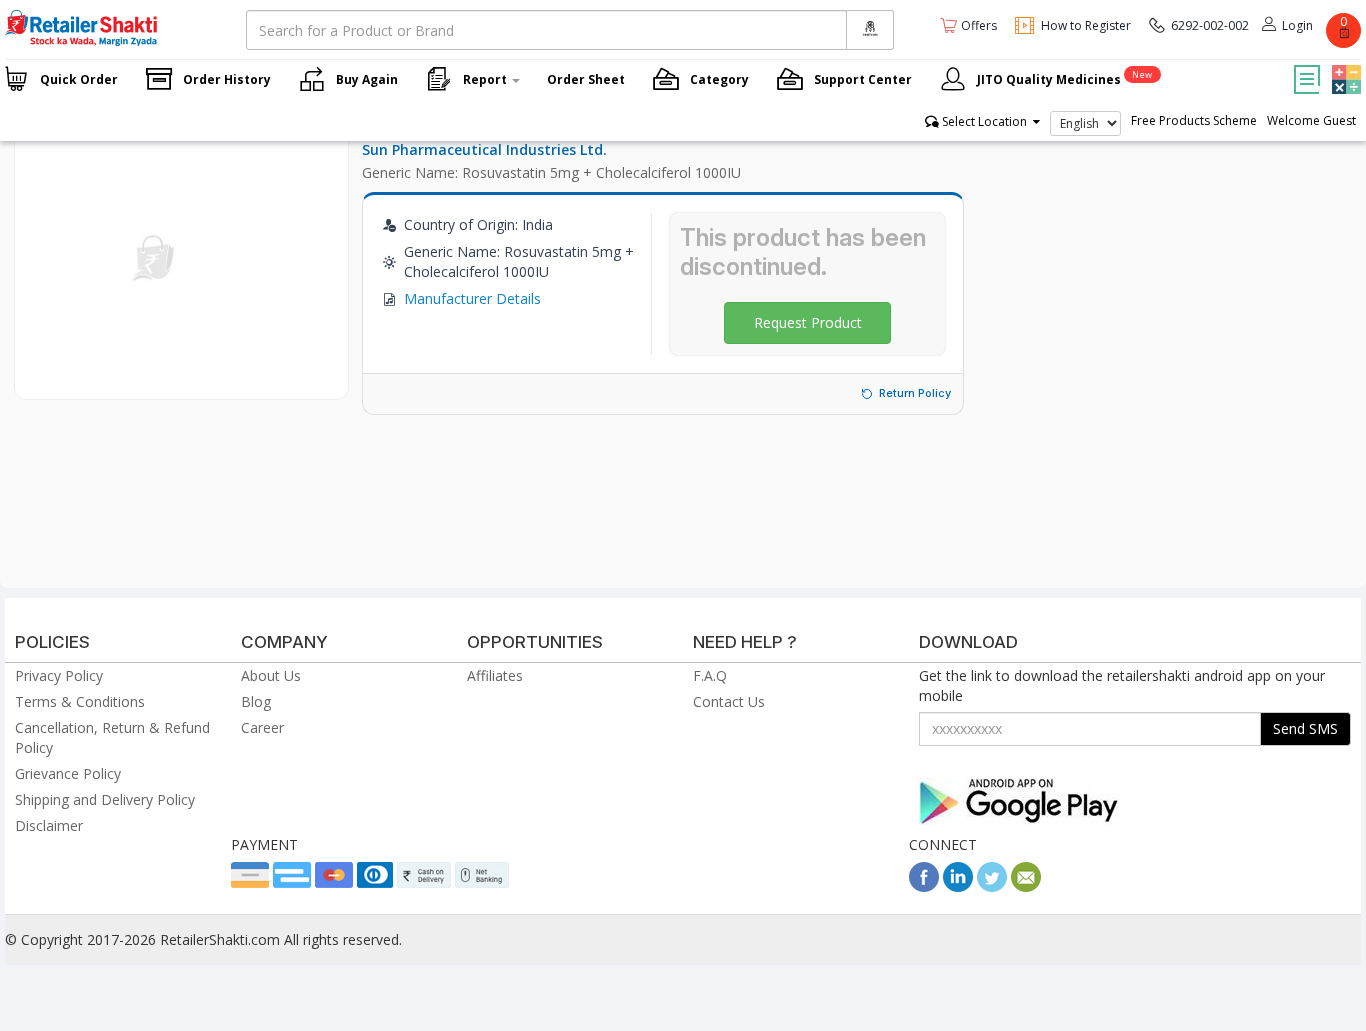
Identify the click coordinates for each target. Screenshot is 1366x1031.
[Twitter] (992, 886)
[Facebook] (924, 886)
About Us (271, 675)
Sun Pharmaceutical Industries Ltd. (484, 149)
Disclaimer (49, 825)
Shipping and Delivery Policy (105, 799)
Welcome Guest (1311, 120)
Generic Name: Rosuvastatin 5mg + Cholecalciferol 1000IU (551, 172)
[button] (1344, 65)
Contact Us (729, 701)
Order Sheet (586, 79)
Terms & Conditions (80, 701)
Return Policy (915, 393)
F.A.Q (710, 675)
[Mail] (1026, 886)
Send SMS (1305, 728)
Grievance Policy (68, 773)
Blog (256, 701)
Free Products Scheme (1194, 120)
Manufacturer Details (472, 298)
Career (262, 727)
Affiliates (495, 675)
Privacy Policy (59, 675)
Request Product (808, 322)
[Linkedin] (958, 886)
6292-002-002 (1210, 25)
